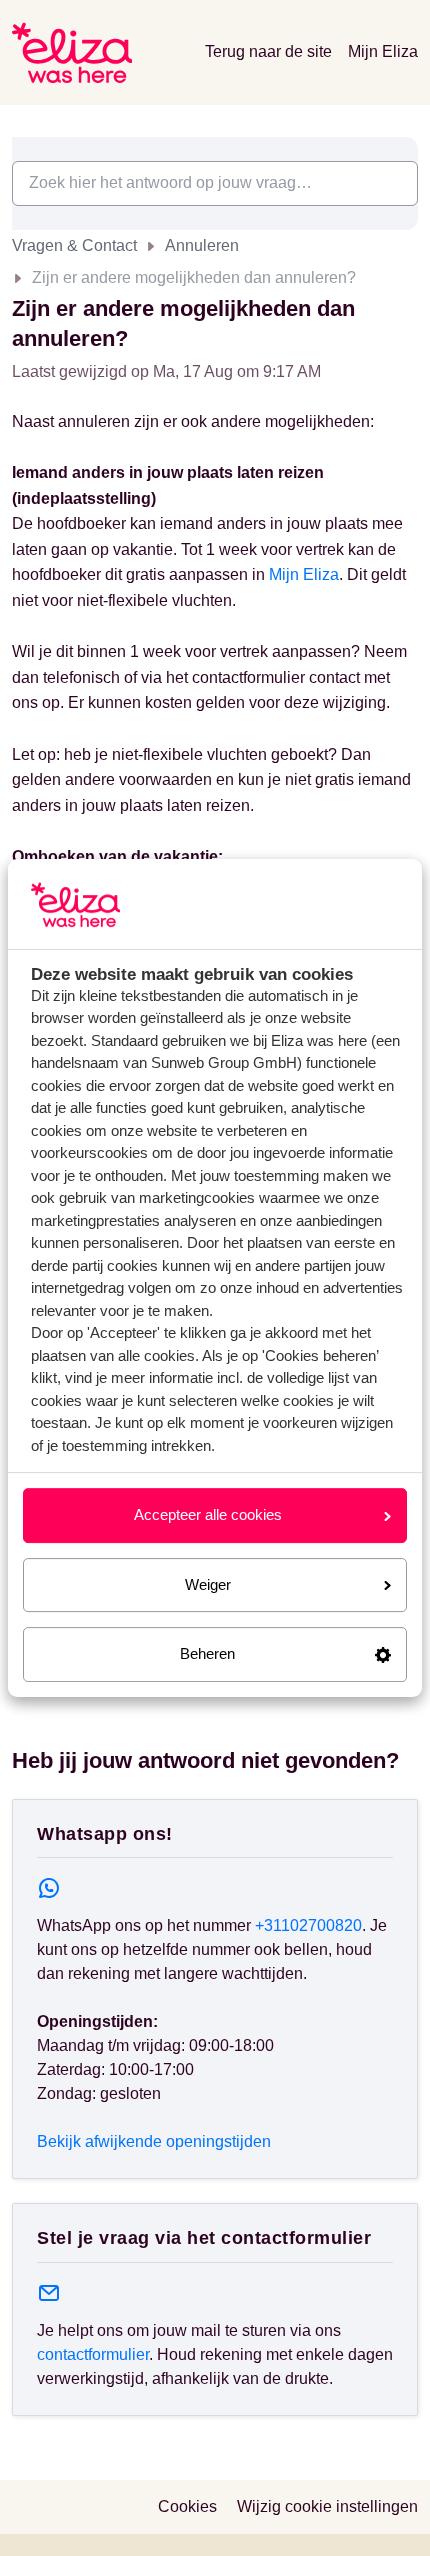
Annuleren (202, 245)
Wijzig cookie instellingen (327, 2506)
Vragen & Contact (74, 245)
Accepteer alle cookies (208, 1514)
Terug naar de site (268, 51)
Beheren (207, 1653)
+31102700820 (308, 1925)
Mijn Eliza (383, 51)
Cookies (187, 2506)
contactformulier (93, 2354)
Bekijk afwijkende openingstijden (154, 2141)
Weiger (208, 1584)
